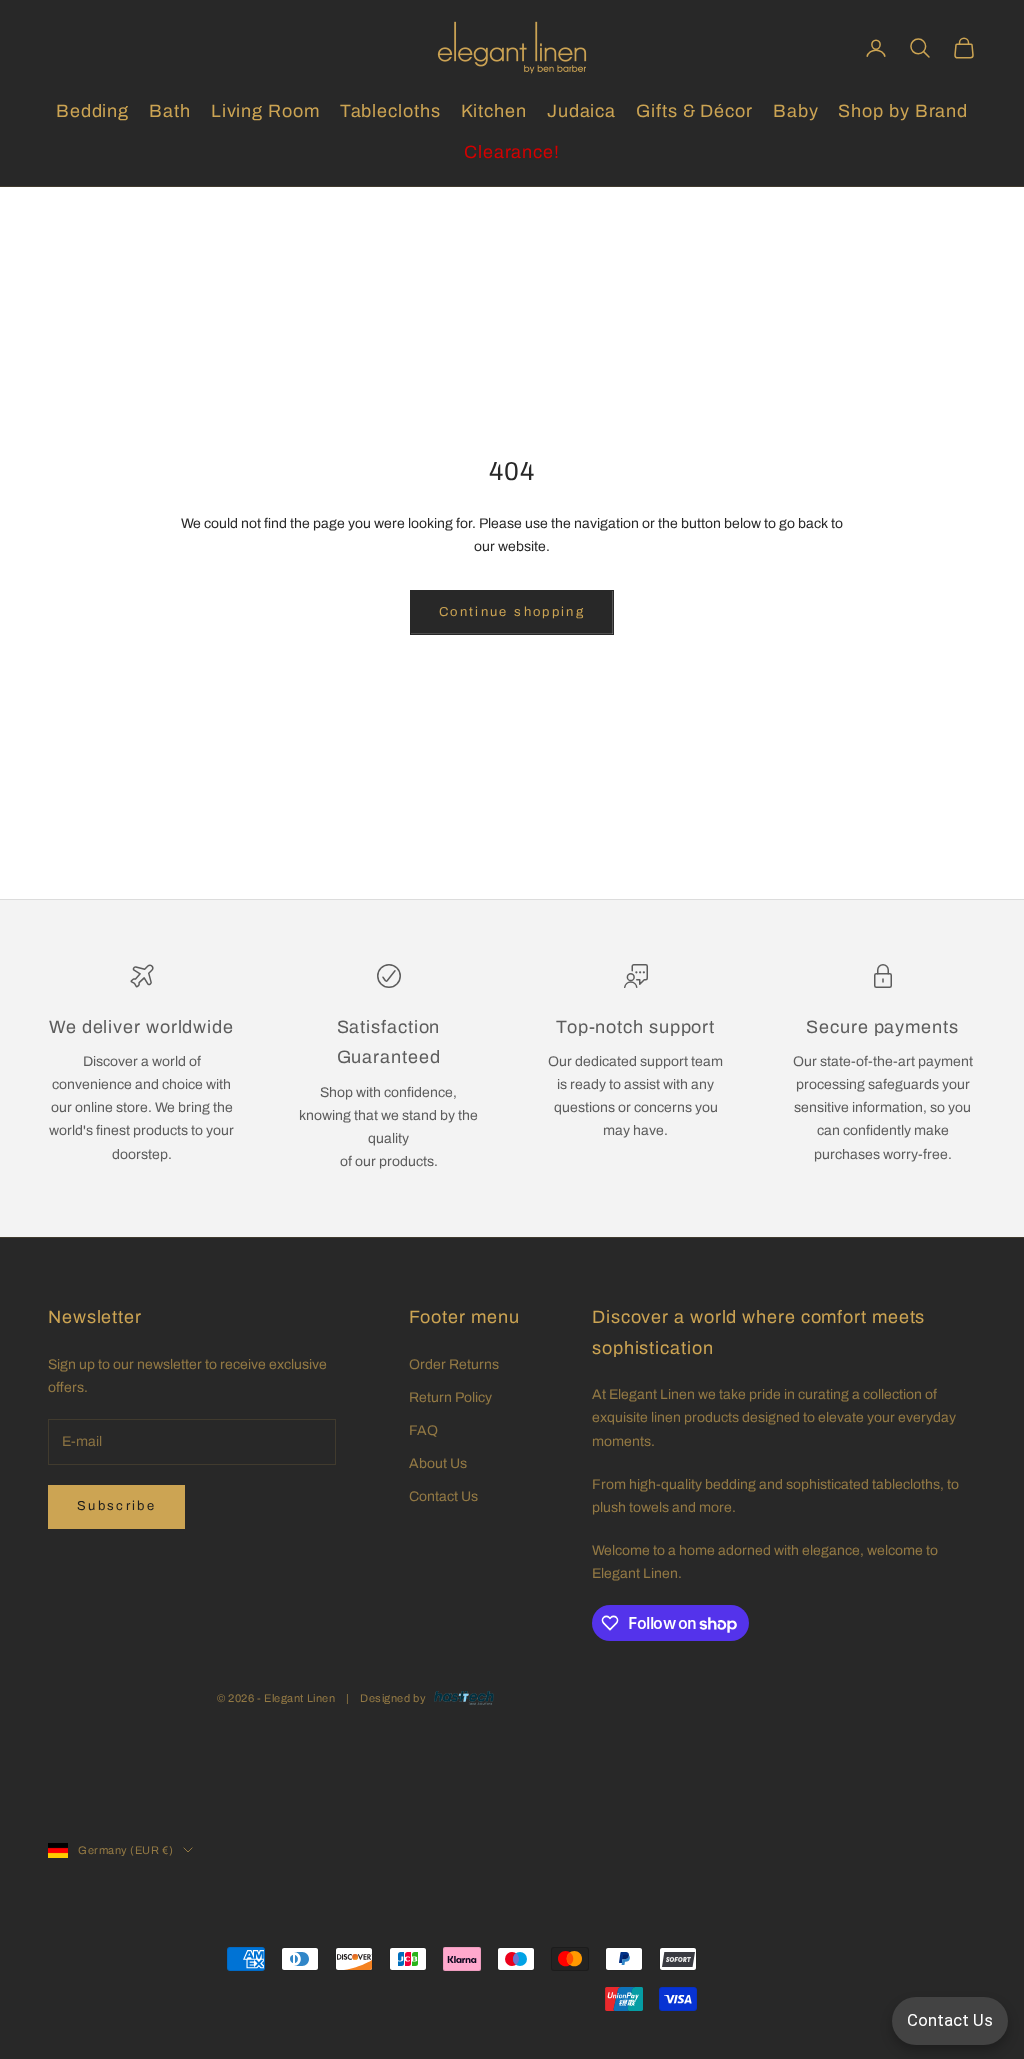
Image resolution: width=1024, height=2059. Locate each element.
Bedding (92, 111)
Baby (796, 111)
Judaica (581, 111)
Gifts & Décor (694, 111)
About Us (438, 1463)
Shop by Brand (903, 111)
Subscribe (116, 1506)
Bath (170, 111)
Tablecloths (390, 111)
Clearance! (512, 152)
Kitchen (494, 111)
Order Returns (454, 1364)
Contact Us (443, 1496)
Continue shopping (512, 612)
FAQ (423, 1430)
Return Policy (450, 1397)
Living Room (265, 111)
